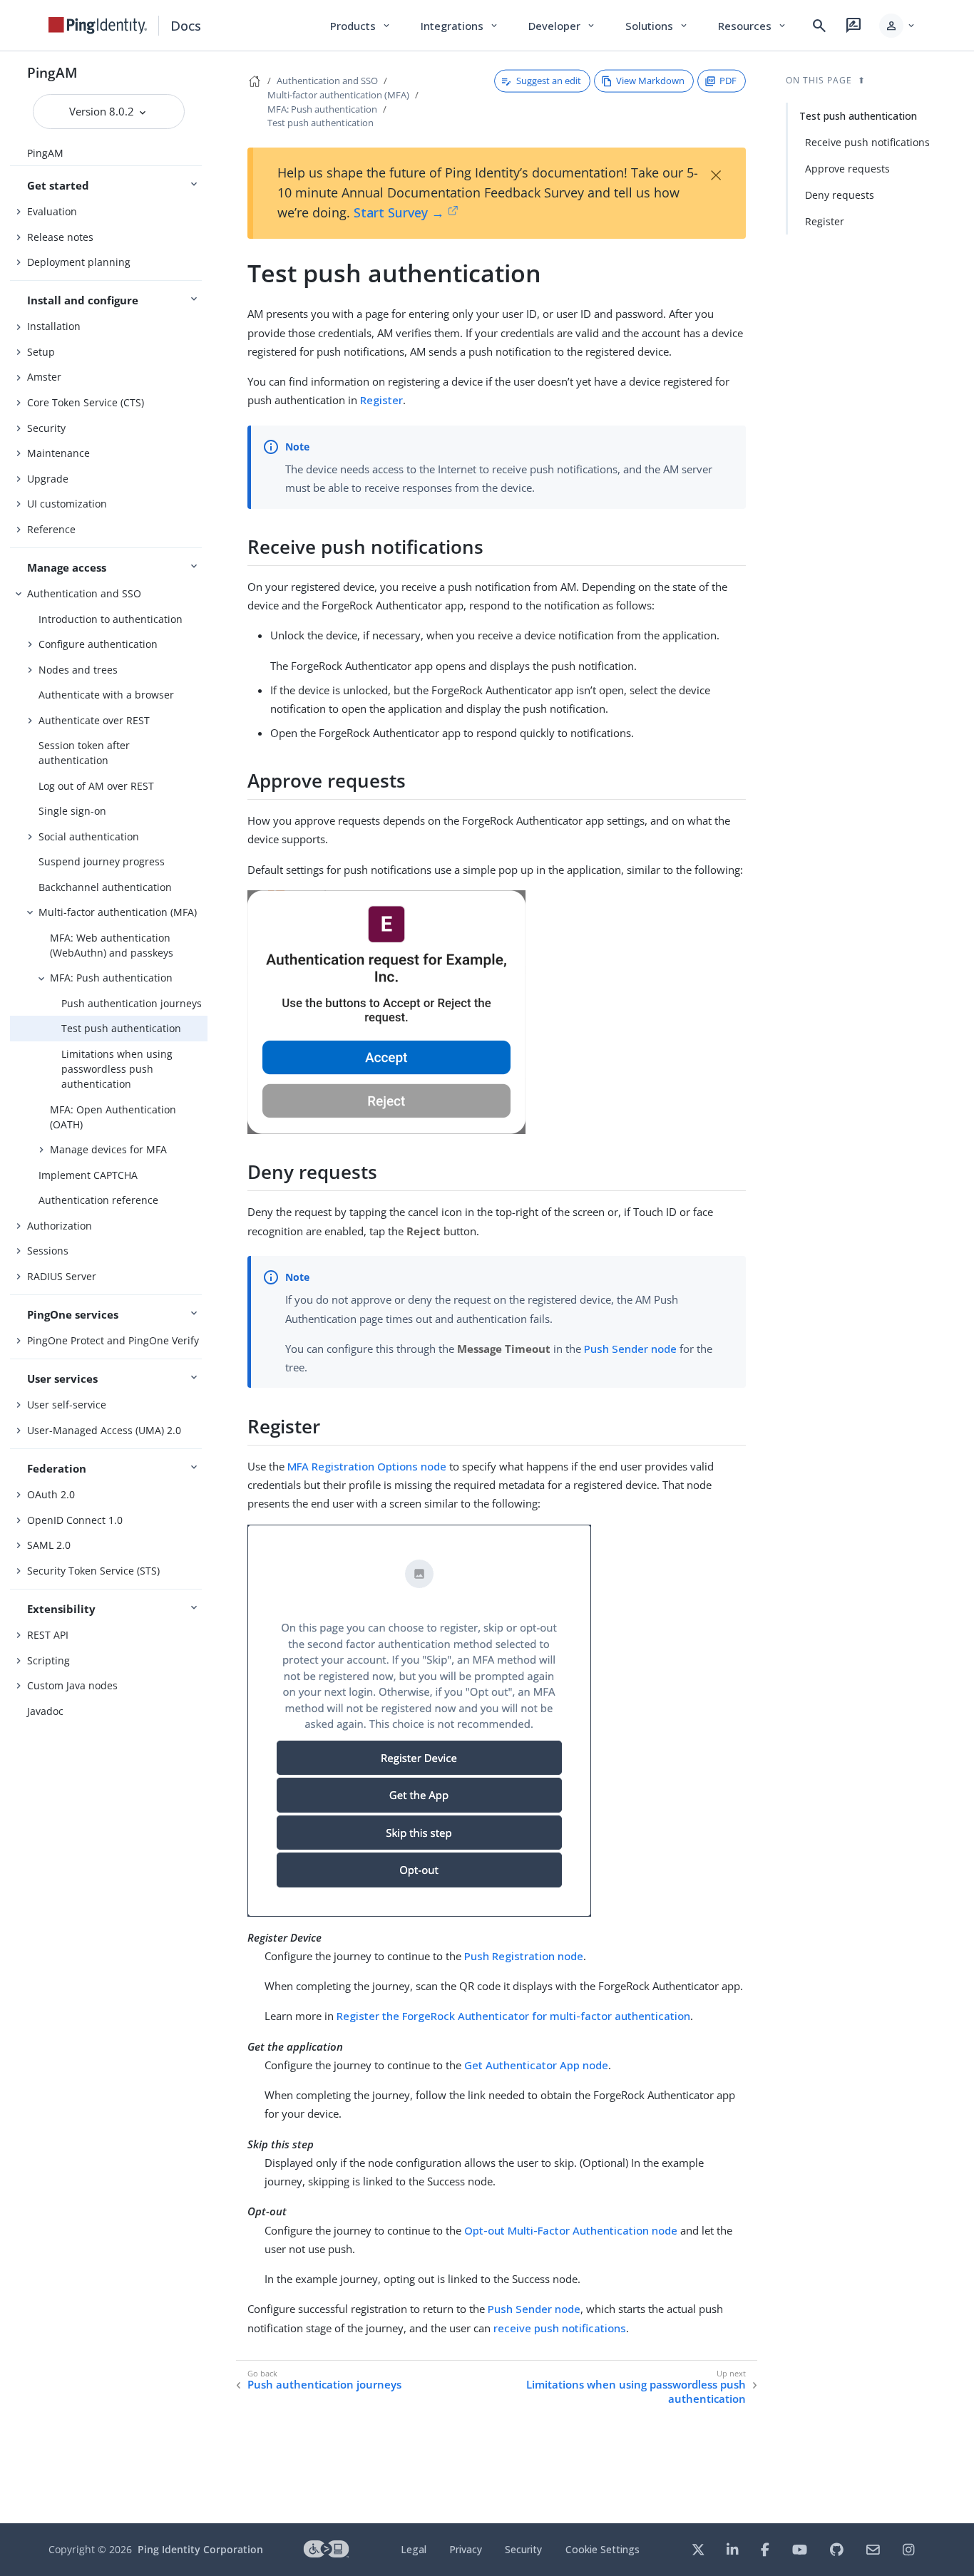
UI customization (67, 504)
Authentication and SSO (84, 593)
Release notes (60, 237)
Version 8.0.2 (103, 111)
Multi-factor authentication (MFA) (118, 912)
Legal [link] (414, 2549)
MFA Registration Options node (367, 1466)
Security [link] (523, 2549)
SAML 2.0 (49, 1545)
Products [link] (361, 26)
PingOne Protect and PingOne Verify (113, 1340)
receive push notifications (560, 2328)
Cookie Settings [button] (603, 2549)
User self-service (67, 1405)
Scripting (48, 1660)
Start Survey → (399, 212)
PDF (728, 81)
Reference (51, 529)
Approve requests (847, 169)
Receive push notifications (867, 142)
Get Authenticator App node (536, 2065)
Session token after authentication (84, 753)
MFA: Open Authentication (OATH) (113, 1117)
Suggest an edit (549, 81)
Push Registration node (524, 1956)
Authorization (60, 1226)
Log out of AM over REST (96, 786)
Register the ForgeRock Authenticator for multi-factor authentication (513, 2016)
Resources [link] (753, 26)
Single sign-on (72, 811)
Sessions (48, 1251)
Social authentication (89, 836)
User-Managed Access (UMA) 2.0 (104, 1430)
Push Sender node (630, 1349)
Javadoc (45, 1711)
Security (46, 428)
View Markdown (650, 81)
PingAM (52, 72)
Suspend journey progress (102, 861)
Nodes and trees (78, 670)
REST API (48, 1635)
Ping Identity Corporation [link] (200, 2549)
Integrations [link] (460, 26)
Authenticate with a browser (106, 695)
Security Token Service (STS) (93, 1571)
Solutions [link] (657, 26)
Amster (44, 377)
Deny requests (840, 195)
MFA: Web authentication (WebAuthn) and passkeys (112, 945)
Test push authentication (121, 1028)
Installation (54, 326)
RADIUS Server (62, 1276)
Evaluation (52, 211)
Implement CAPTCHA (88, 1175)
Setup (41, 352)
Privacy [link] (466, 2549)
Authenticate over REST (94, 720)
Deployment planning (79, 262)
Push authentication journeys (132, 1003)
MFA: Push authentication (111, 978)
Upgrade (48, 479)
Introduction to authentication (111, 619)
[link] (98, 26)
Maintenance (58, 453)
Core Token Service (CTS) (86, 402)
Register (381, 400)
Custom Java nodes (72, 1685)
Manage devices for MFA (108, 1149)
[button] (898, 26)
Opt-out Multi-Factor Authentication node (571, 2230)
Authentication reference (98, 1200)
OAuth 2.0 (51, 1494)
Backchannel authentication (105, 887)
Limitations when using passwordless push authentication (117, 1069)
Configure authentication (98, 644)
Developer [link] (563, 26)
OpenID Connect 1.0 (75, 1520)
